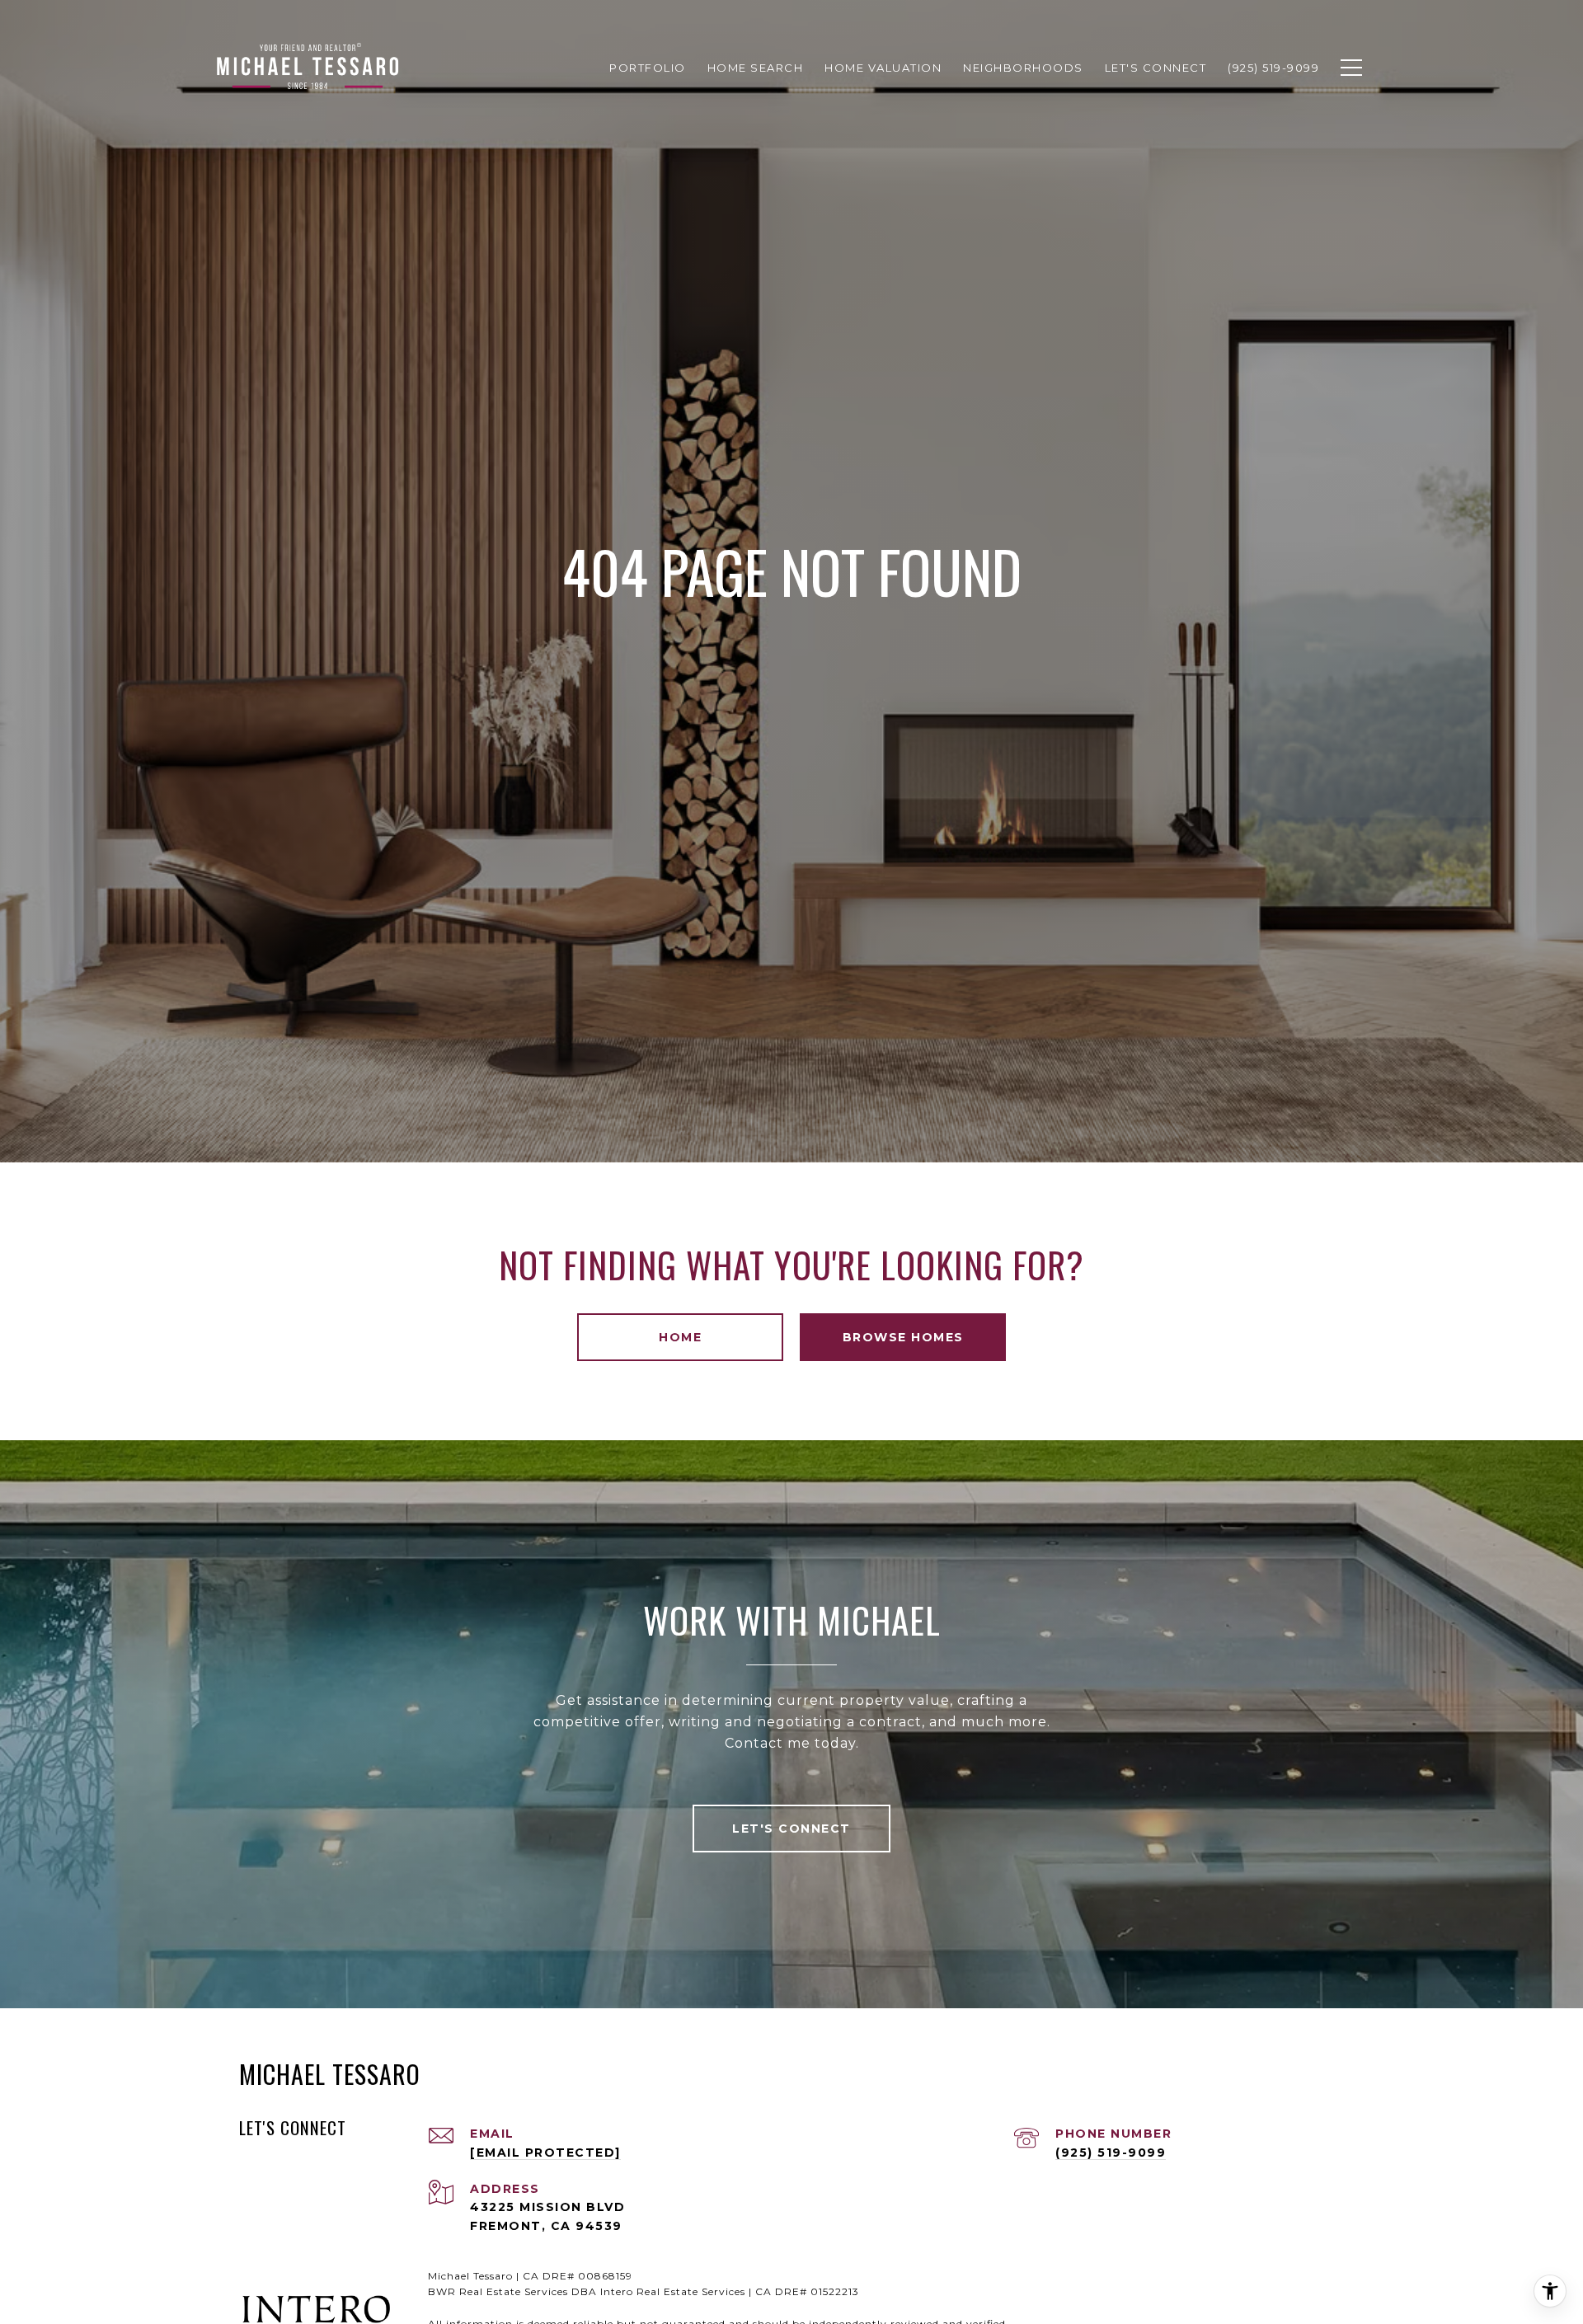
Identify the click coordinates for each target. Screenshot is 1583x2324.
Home (680, 1337)
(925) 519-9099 (1111, 2153)
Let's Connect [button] (791, 1829)
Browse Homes (903, 1337)
